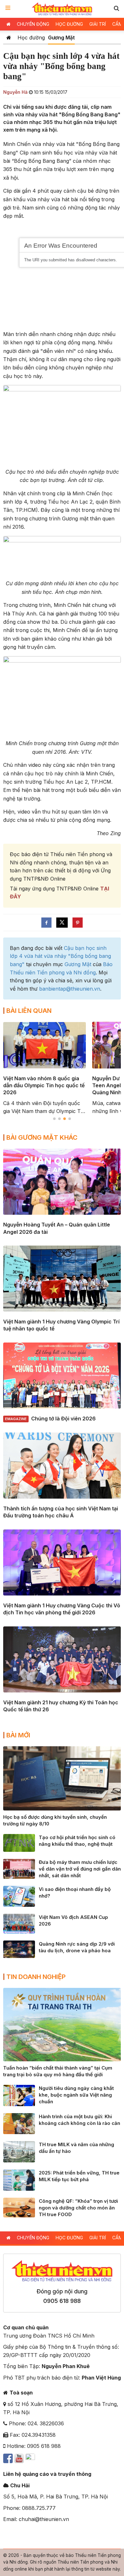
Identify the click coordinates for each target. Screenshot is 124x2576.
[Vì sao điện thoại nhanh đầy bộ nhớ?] (19, 1896)
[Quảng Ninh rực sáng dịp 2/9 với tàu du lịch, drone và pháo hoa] (19, 1949)
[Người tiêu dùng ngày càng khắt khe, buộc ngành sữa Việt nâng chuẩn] (19, 2095)
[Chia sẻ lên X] (62, 923)
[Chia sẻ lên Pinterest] (78, 923)
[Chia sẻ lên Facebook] (46, 923)
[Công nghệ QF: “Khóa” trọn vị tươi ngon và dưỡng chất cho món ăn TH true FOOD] (19, 2207)
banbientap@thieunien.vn (70, 989)
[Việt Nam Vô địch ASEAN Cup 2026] (19, 1923)
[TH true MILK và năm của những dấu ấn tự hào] (19, 2151)
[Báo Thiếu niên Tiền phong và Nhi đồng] (62, 9)
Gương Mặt (61, 38)
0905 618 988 (62, 2301)
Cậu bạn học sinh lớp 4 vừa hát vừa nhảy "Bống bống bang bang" (60, 956)
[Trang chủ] (9, 38)
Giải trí (98, 24)
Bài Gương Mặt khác (42, 1137)
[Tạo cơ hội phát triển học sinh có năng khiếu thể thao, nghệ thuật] (19, 1842)
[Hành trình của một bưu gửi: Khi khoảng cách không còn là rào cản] (19, 2123)
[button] (116, 8)
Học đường (69, 24)
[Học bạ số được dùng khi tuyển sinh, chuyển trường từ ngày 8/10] (62, 1778)
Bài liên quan (29, 1011)
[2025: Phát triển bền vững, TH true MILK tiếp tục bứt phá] (19, 2180)
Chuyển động (33, 24)
